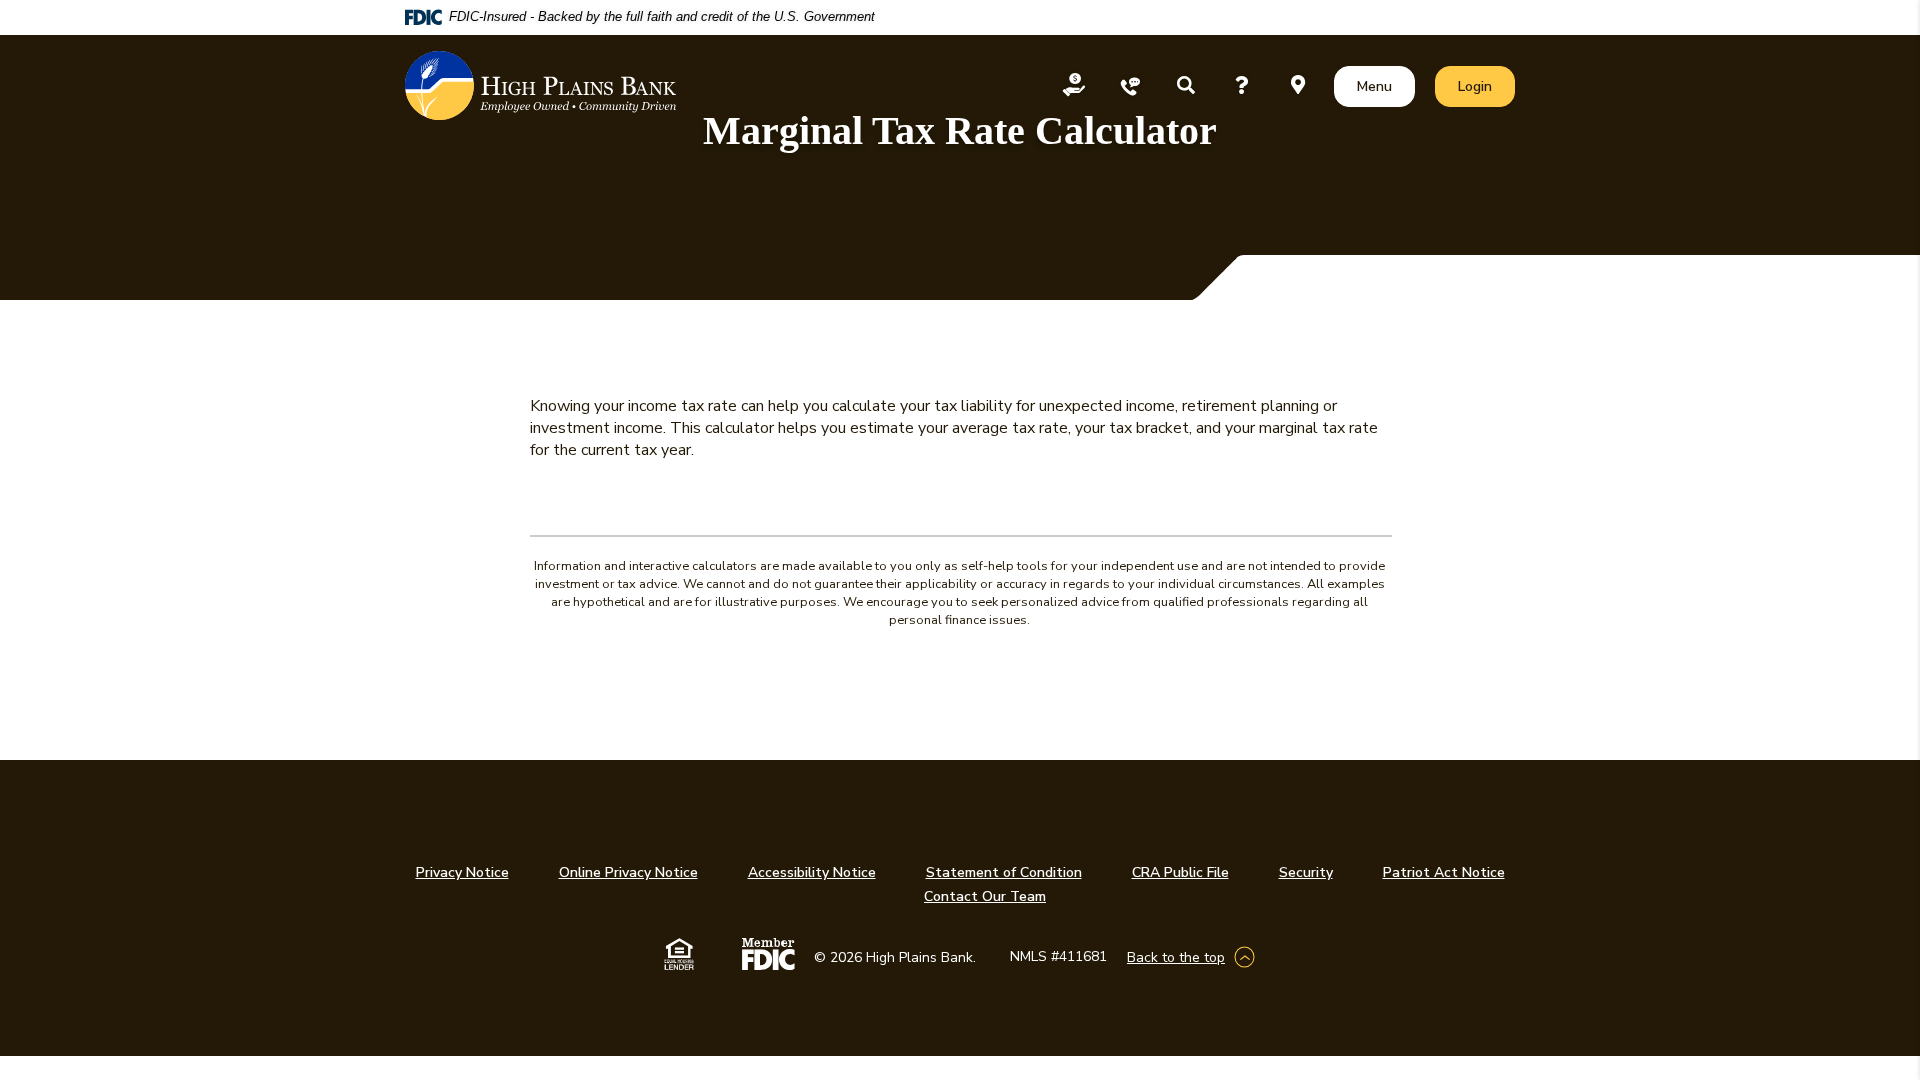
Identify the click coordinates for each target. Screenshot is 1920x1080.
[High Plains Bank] (540, 86)
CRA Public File (1180, 872)
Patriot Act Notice (1444, 872)
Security (1306, 872)
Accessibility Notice (812, 872)
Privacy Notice (462, 872)
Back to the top (1176, 957)
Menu (1378, 86)
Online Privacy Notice (628, 872)
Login (1486, 86)
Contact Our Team (985, 896)
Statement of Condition (1004, 872)
